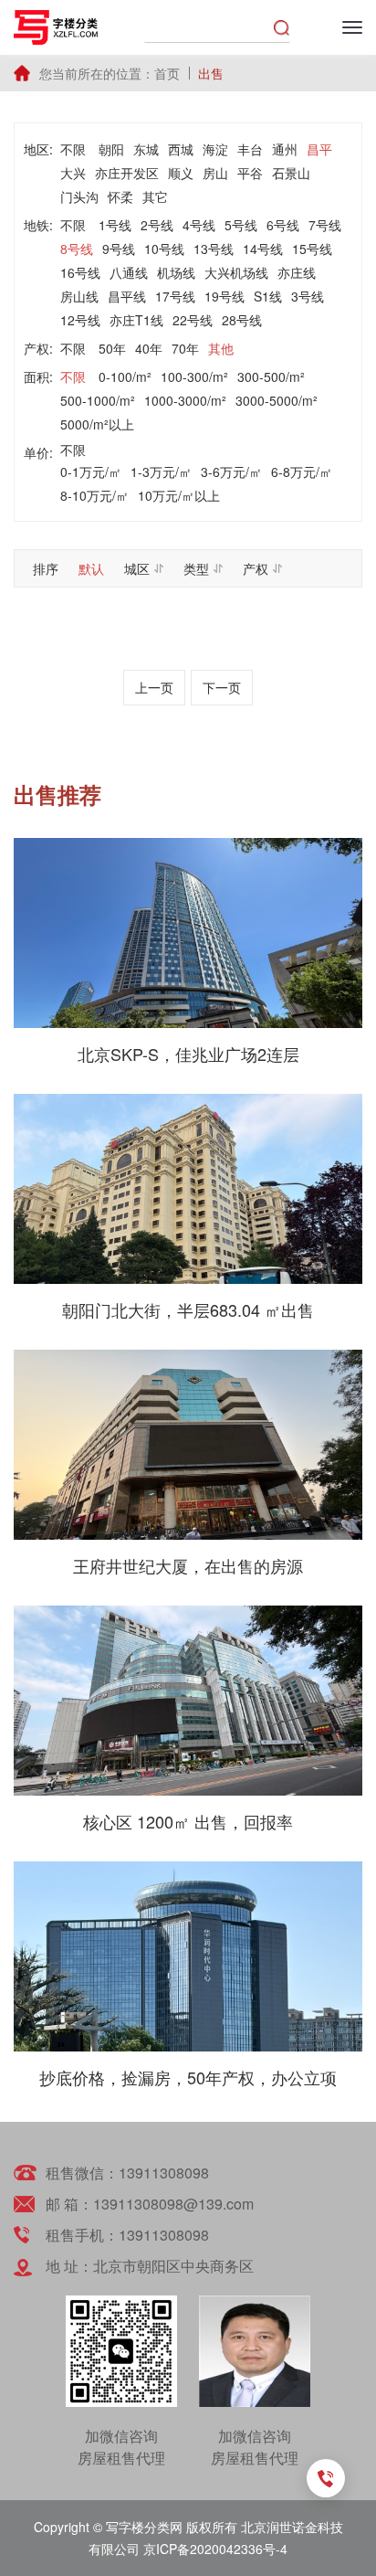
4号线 (199, 225)
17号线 (175, 296)
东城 (146, 149)
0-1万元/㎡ (91, 472)
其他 (221, 348)
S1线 (268, 296)
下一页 (222, 687)
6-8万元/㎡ (302, 472)
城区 (137, 568)
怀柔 (120, 196)
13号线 (214, 249)
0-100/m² (125, 376)
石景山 (291, 173)
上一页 (154, 687)
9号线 (119, 249)
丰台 (250, 149)
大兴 (73, 173)
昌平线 (127, 296)
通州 (285, 149)
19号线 (225, 296)
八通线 (129, 272)
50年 (112, 348)
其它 (155, 196)
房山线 (79, 296)
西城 (181, 149)
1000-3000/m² (185, 400)
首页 (167, 73)
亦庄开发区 (127, 173)
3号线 (308, 296)
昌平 (319, 149)
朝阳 (111, 149)
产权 (256, 568)
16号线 (80, 272)
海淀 (215, 149)
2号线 (157, 225)
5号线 (241, 225)
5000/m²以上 (97, 424)
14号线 (263, 249)
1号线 (115, 225)
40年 (149, 348)
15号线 (312, 249)
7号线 (325, 225)
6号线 (283, 225)
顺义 (181, 173)
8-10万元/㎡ (94, 495)
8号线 (77, 249)
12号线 (80, 320)
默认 (91, 568)
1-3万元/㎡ (161, 472)
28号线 (242, 320)
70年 (185, 348)
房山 (215, 173)
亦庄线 (297, 272)
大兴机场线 (236, 272)
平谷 (250, 173)
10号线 (164, 249)
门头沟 (79, 196)
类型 (196, 568)
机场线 (176, 272)
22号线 (193, 320)
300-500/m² (271, 376)
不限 (73, 149)
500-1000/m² (98, 400)
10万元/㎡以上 (179, 495)
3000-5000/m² (277, 400)
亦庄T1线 (136, 320)
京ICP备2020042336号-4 (215, 2549)
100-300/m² (194, 376)
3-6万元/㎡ (231, 472)
